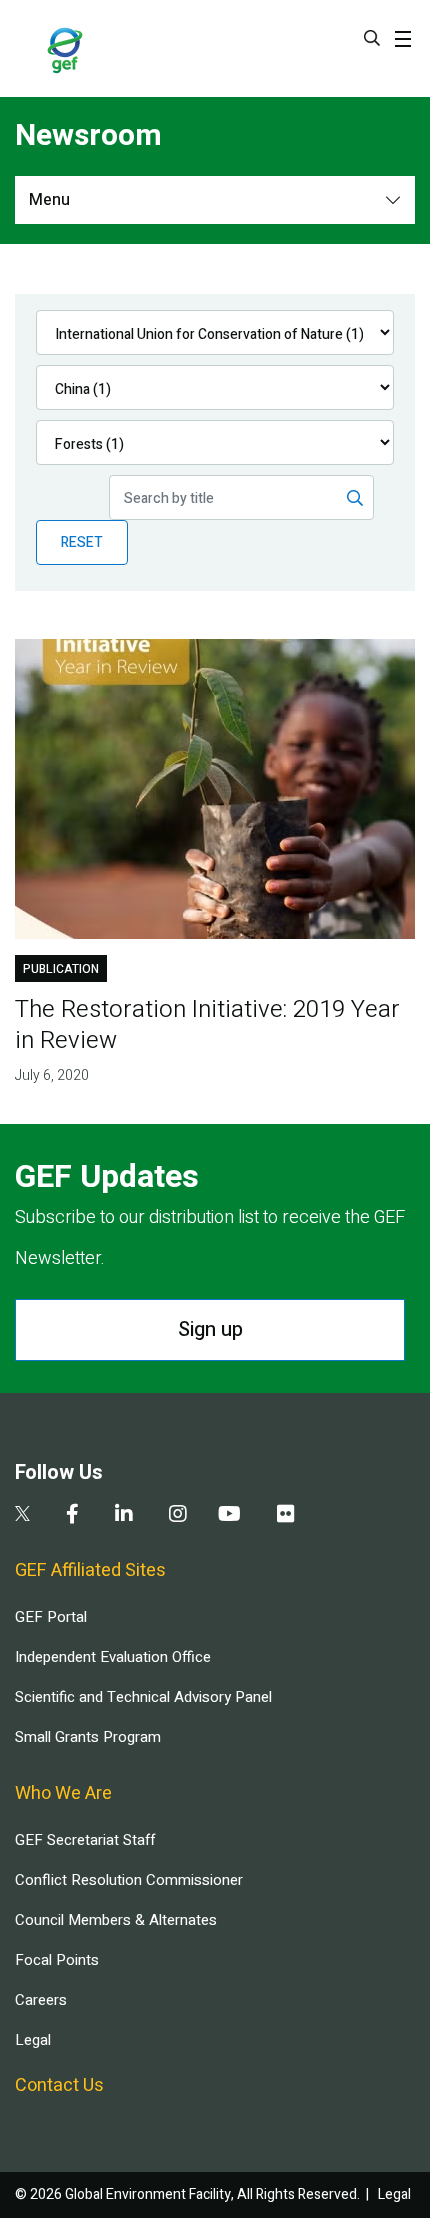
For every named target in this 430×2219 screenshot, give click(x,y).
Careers (41, 2000)
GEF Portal (51, 1617)
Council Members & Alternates (116, 1920)
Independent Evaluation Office (113, 1657)
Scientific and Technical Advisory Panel (143, 1697)
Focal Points (57, 1960)
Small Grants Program (88, 1737)
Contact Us (59, 2085)
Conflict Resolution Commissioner (129, 1880)
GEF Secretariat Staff (85, 1840)
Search (372, 38)
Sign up (210, 1329)
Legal (33, 2040)
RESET (82, 542)
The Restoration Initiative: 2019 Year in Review (207, 1025)
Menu (49, 200)
